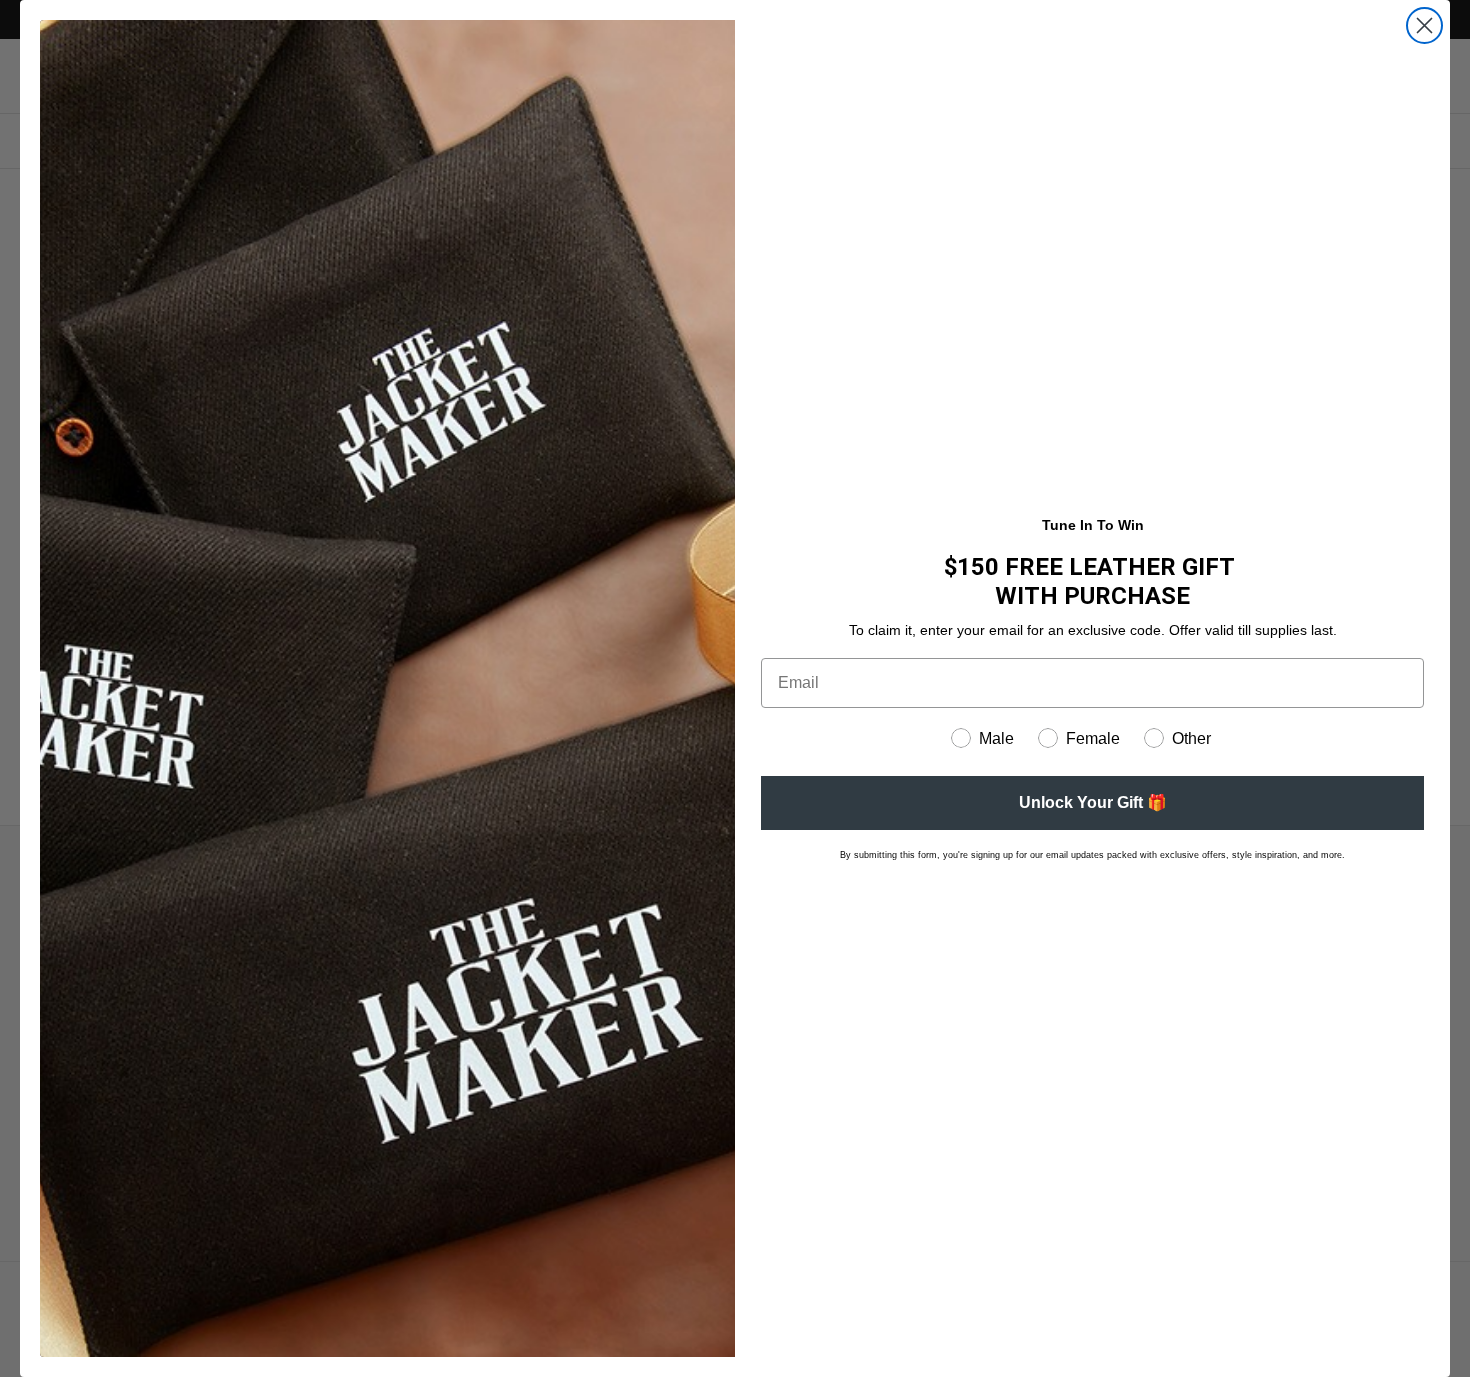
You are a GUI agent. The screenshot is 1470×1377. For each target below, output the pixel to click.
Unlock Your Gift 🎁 (1093, 802)
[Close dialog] (1424, 25)
